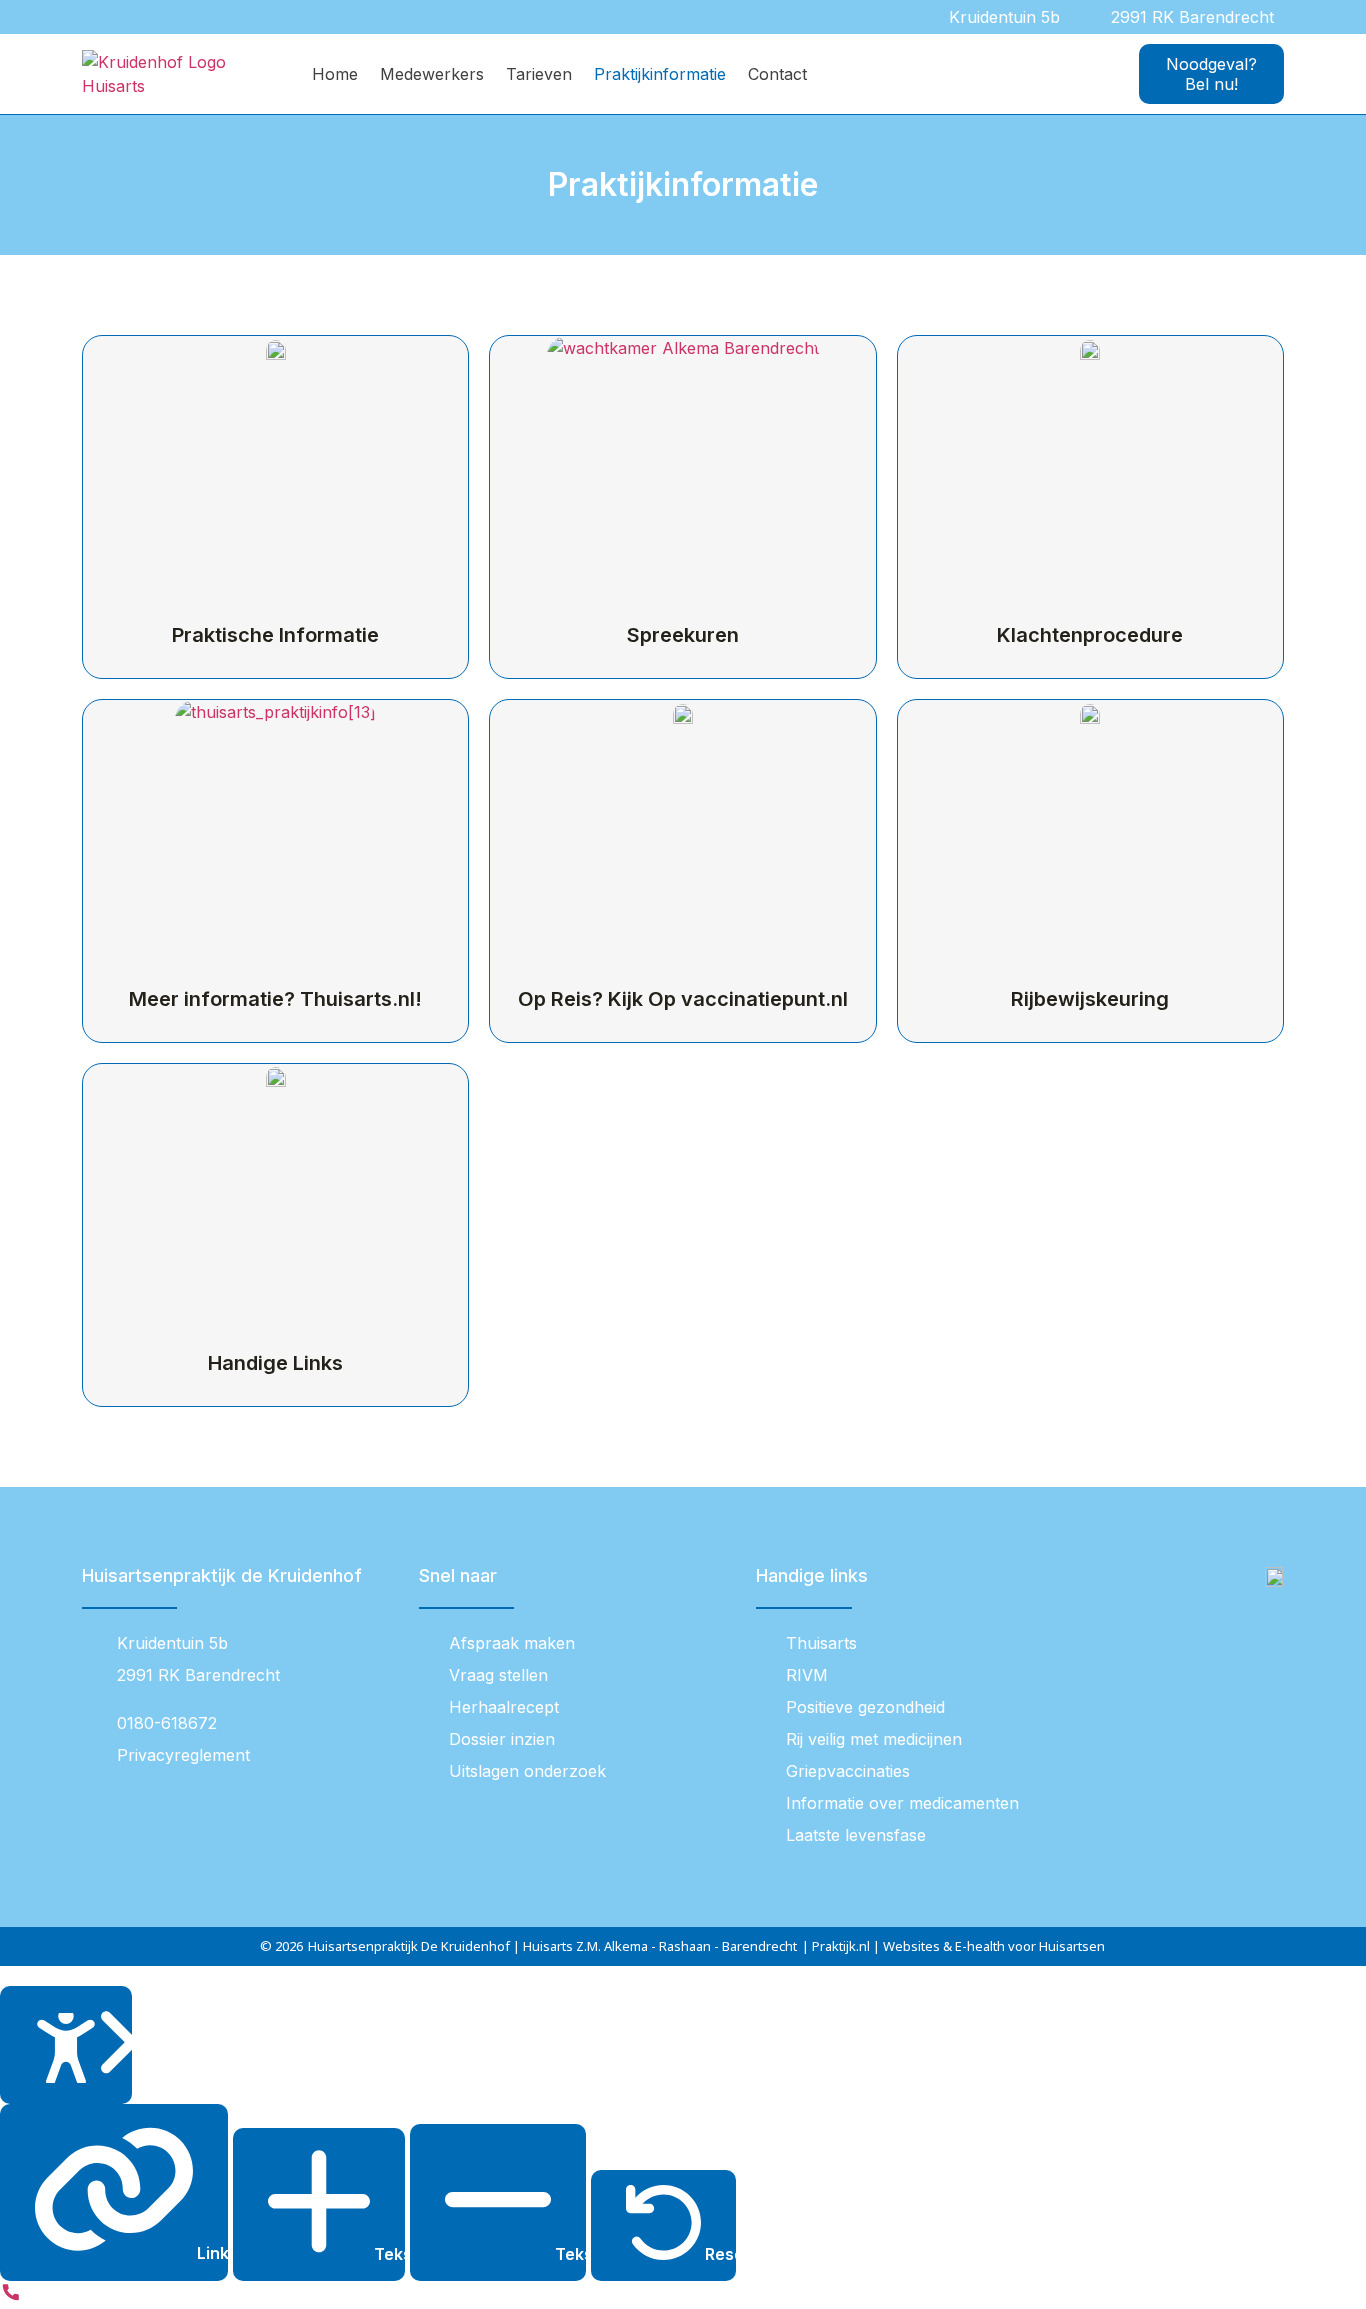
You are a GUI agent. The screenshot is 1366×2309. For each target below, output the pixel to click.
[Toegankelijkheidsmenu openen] (66, 2045)
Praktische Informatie (275, 635)
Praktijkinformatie (660, 74)
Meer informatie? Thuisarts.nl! (275, 999)
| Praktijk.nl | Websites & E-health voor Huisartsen (953, 1946)
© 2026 (281, 1946)
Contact (777, 74)
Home (335, 74)
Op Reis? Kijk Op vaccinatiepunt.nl (683, 999)
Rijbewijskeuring (1090, 999)
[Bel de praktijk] (11, 2297)
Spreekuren (683, 635)
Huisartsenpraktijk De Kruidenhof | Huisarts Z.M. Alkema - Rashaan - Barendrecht (552, 1946)
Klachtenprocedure (1090, 635)
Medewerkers (432, 74)
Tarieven (539, 74)
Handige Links (275, 1363)
